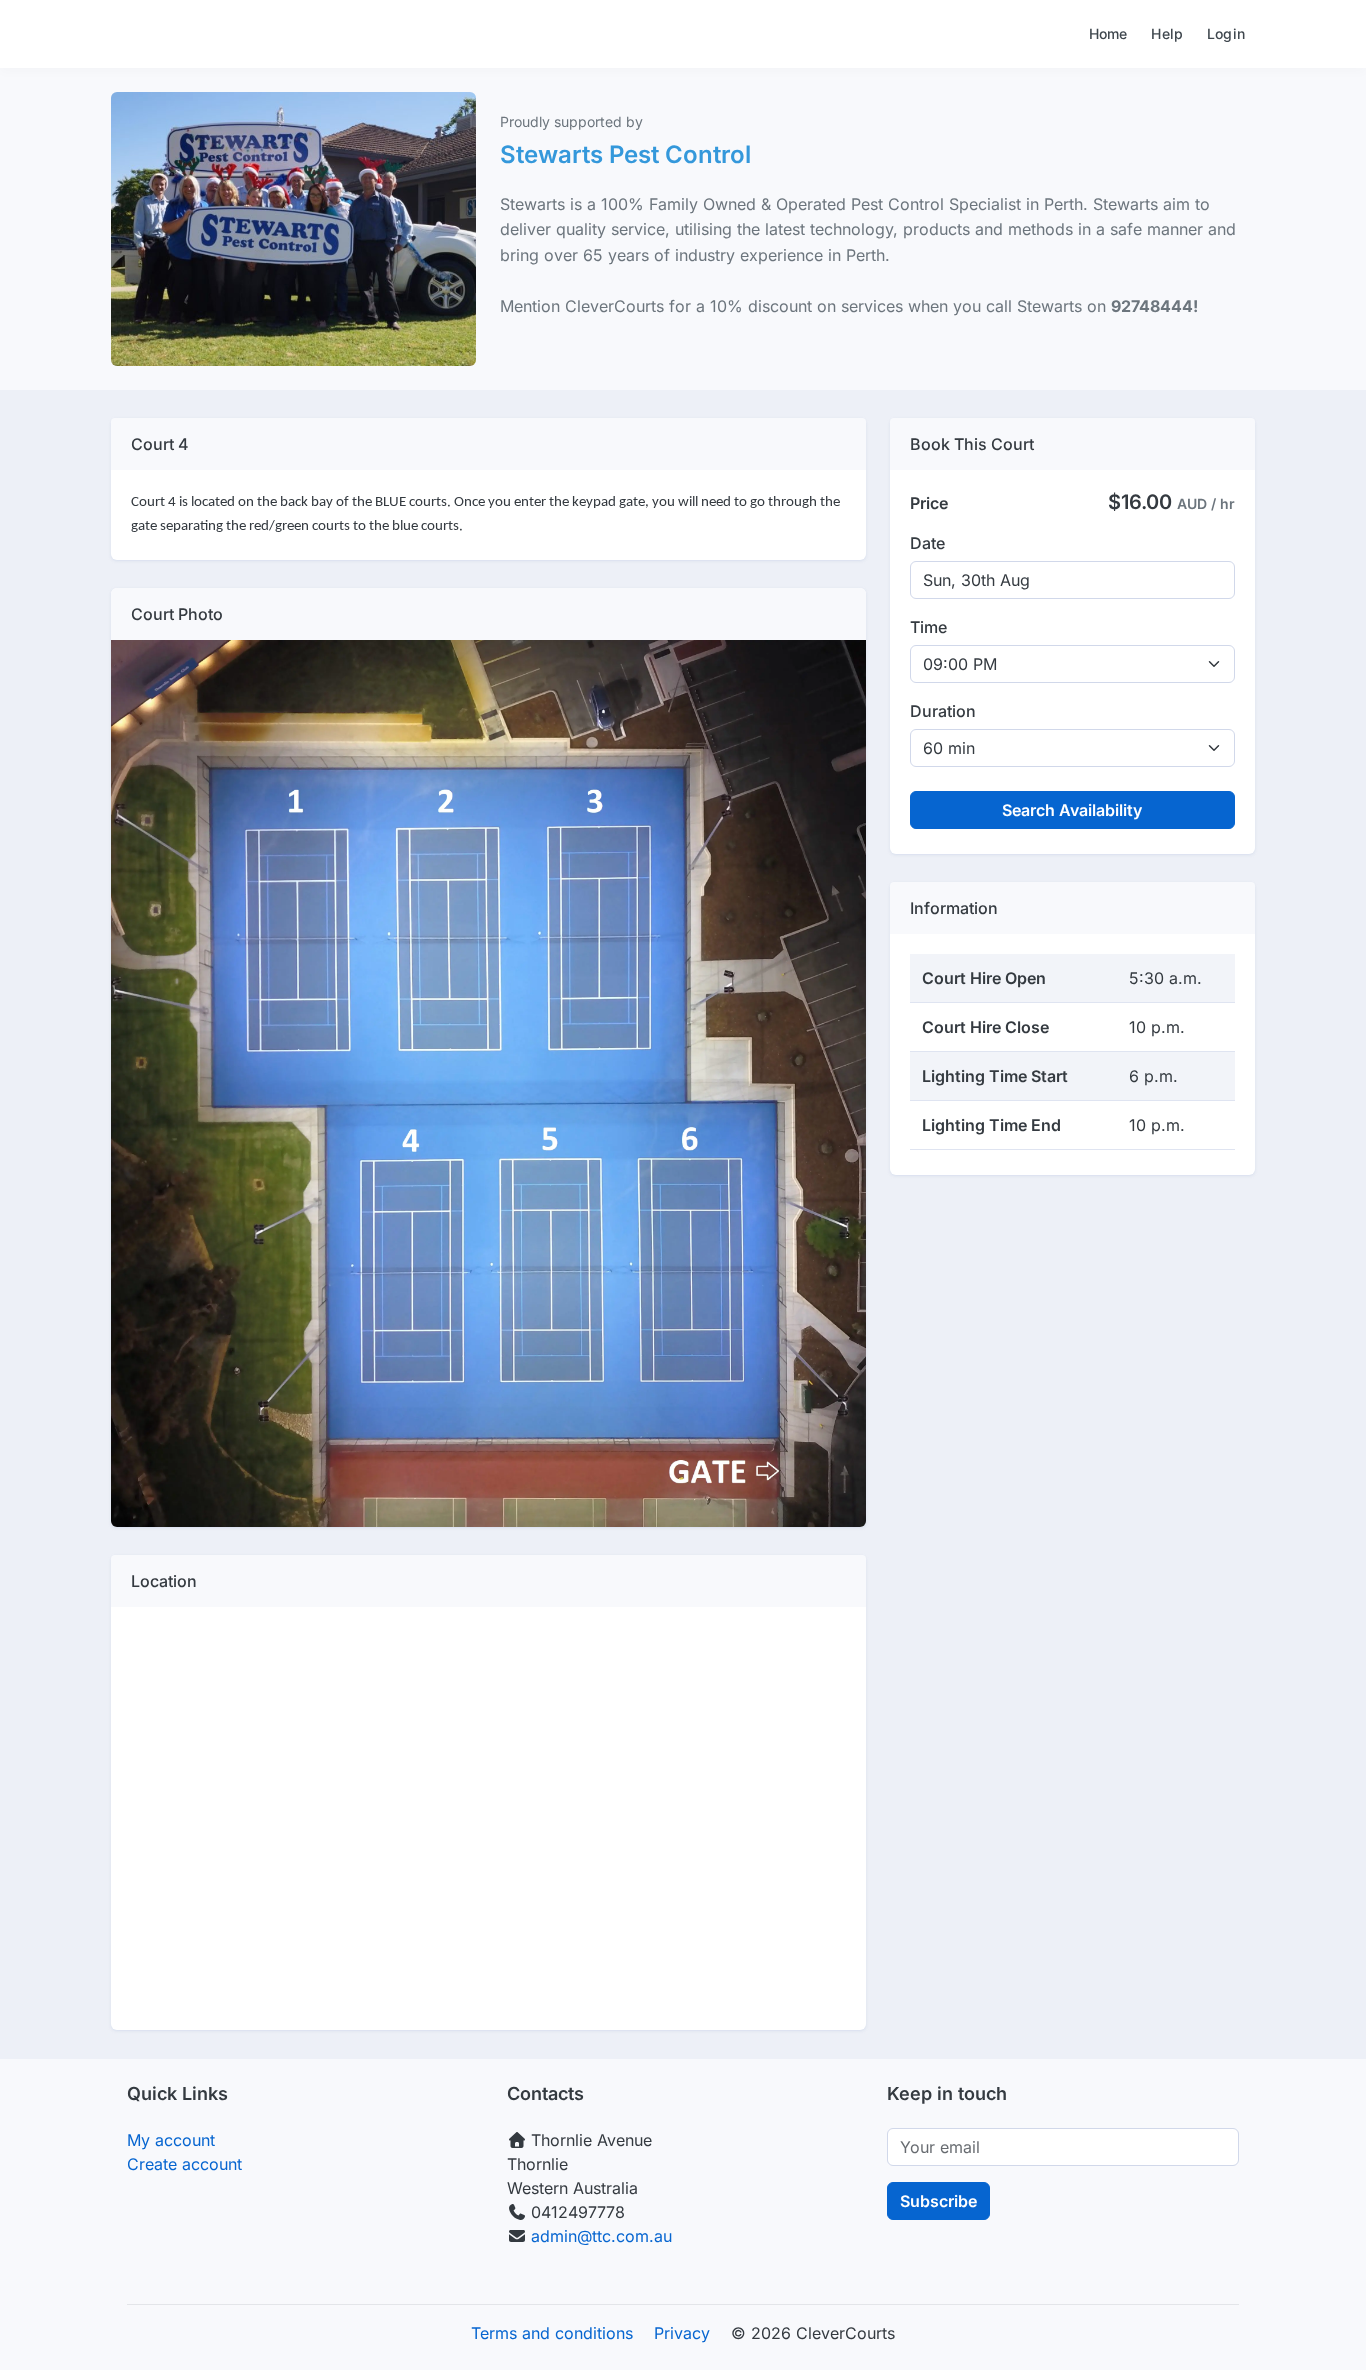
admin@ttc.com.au (601, 2236)
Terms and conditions (552, 2333)
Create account (184, 2164)
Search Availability (1072, 810)
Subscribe (938, 2201)
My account (171, 2140)
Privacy (682, 2333)
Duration (943, 711)
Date (927, 543)
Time (928, 627)
